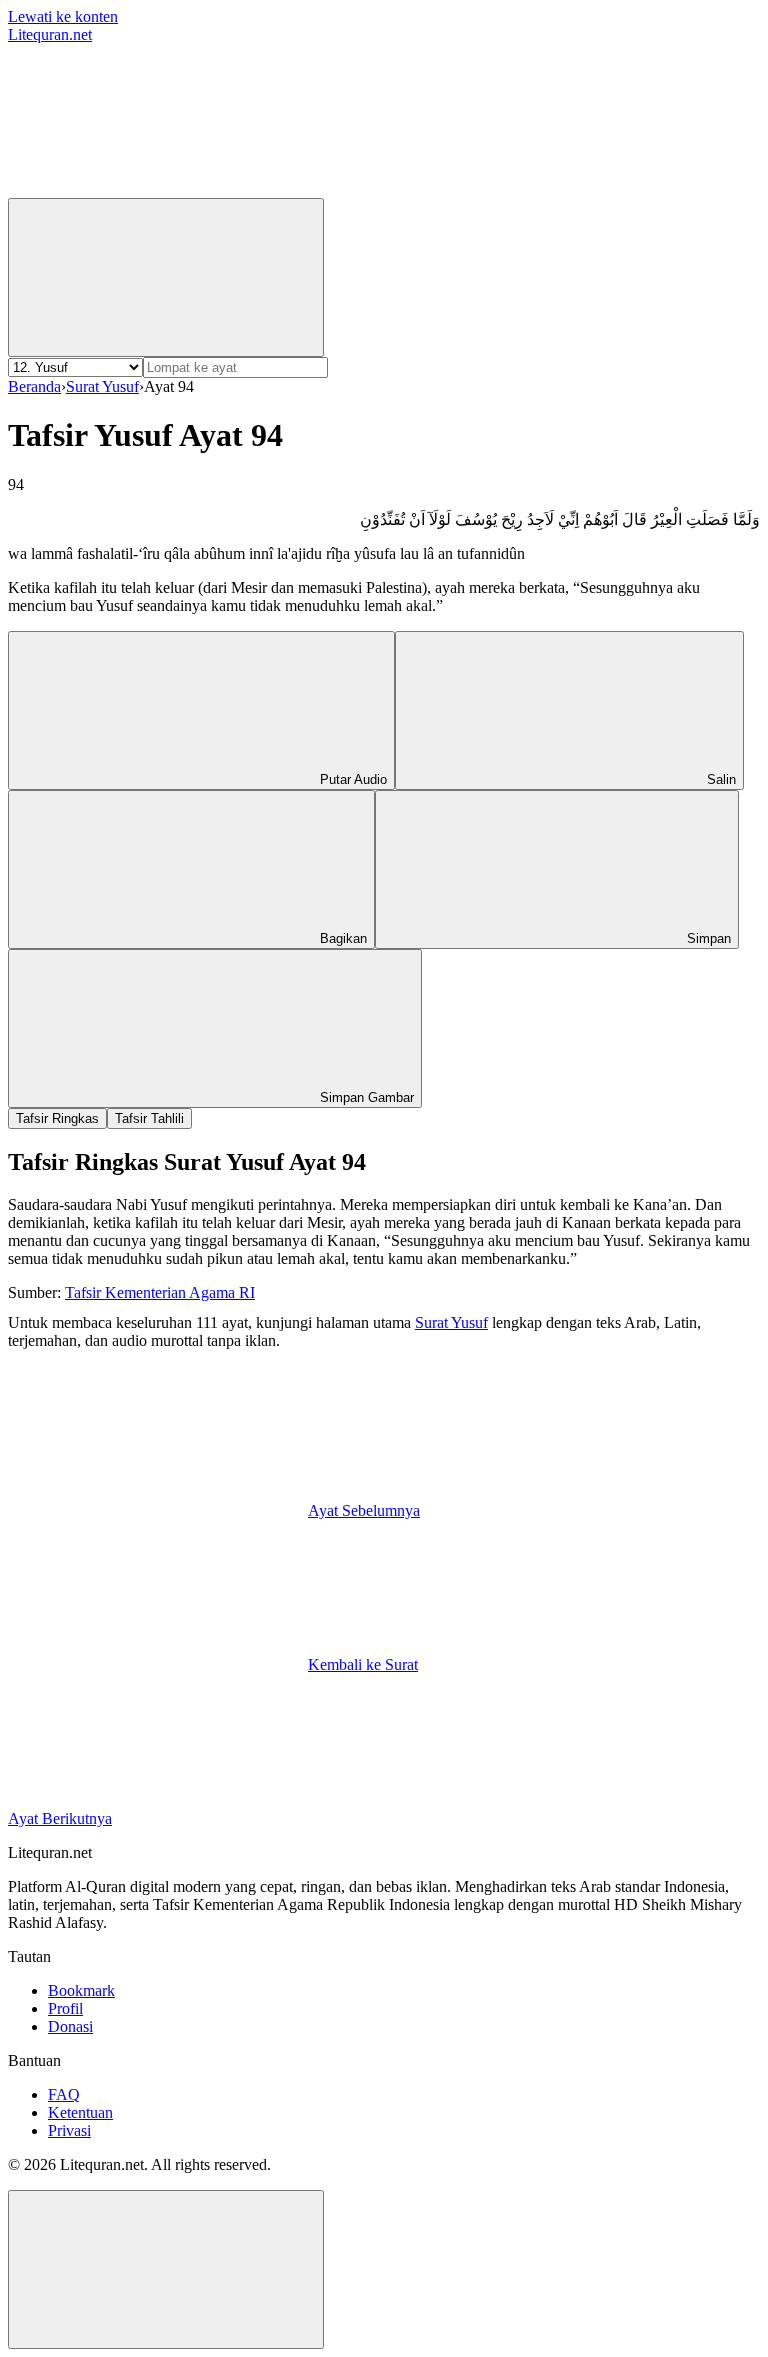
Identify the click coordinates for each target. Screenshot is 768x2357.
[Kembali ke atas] (166, 2269)
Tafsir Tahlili (149, 1118)
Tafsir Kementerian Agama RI (160, 1292)
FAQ (64, 2094)
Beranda (34, 386)
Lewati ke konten (63, 16)
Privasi (69, 2130)
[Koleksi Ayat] (458, 188)
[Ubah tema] (166, 277)
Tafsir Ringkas (57, 1118)
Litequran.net (50, 34)
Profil (65, 2008)
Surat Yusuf (102, 386)
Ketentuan (80, 2112)
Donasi (70, 2026)
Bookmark (81, 1990)
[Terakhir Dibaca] (158, 188)
